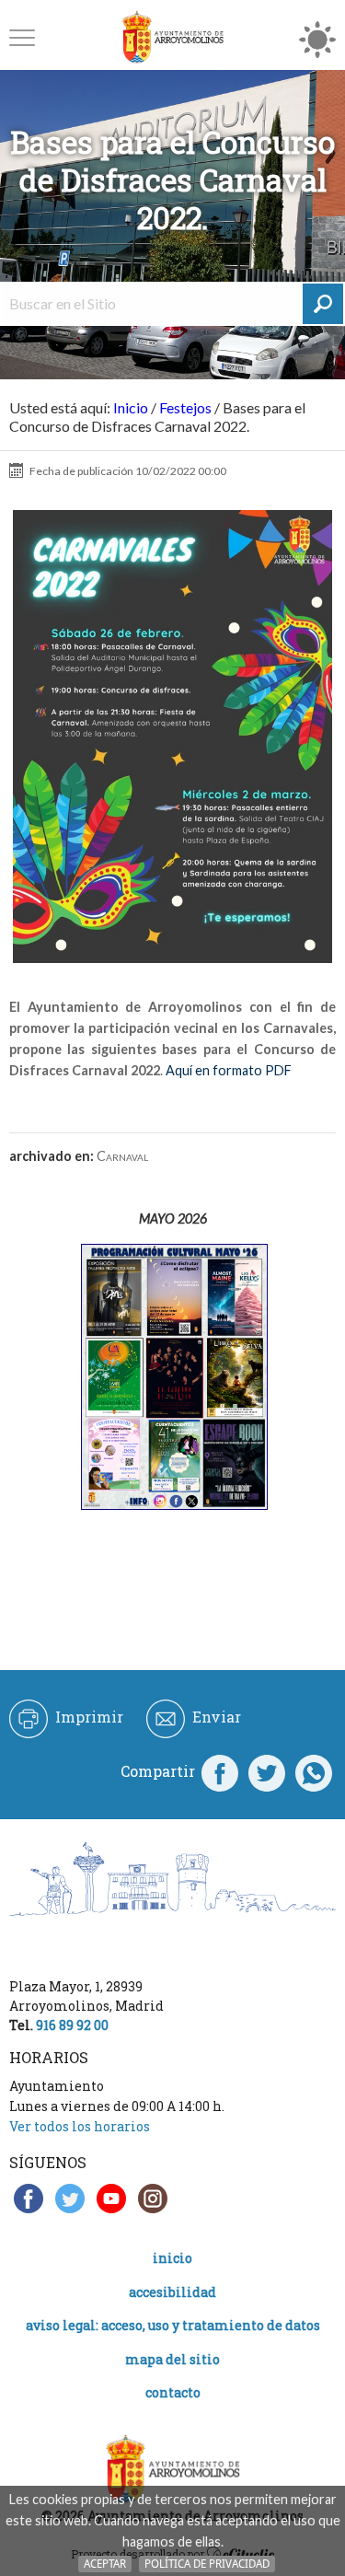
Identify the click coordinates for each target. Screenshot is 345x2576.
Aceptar (105, 2564)
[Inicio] (173, 37)
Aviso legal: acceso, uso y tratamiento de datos (173, 2325)
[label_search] (323, 304)
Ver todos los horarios (80, 2126)
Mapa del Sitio (172, 2359)
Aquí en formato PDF (229, 1070)
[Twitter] (267, 1771)
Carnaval (122, 1156)
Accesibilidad (172, 2292)
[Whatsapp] (314, 1771)
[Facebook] (220, 1771)
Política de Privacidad (207, 2564)
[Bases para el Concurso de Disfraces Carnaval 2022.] (172, 737)
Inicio (131, 407)
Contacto (173, 2392)
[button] (22, 37)
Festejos (185, 407)
